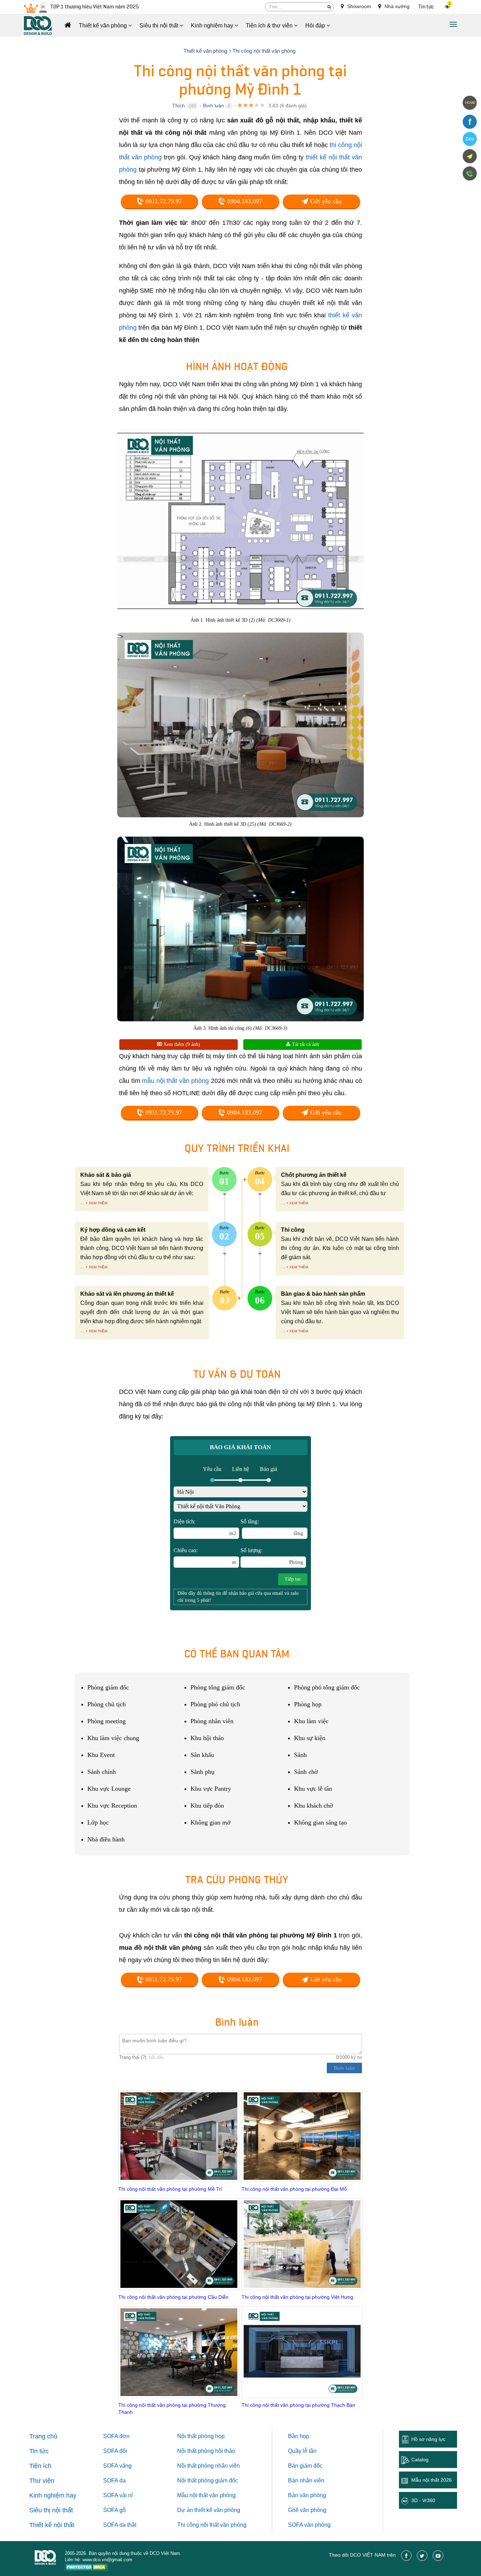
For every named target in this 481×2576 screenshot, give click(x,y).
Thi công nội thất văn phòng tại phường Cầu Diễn (173, 2297)
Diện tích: (205, 1527)
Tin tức (426, 7)
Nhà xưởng (396, 6)
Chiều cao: (205, 1556)
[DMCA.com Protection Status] (86, 2568)
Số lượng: (272, 1556)
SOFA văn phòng (309, 2525)
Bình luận (213, 106)
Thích (179, 106)
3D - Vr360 (423, 2500)
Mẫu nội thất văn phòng (206, 2495)
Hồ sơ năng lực (428, 2439)
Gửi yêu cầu (325, 201)
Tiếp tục (293, 1579)
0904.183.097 (244, 201)
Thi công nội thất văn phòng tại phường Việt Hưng (297, 2297)
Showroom (358, 6)
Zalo (470, 139)
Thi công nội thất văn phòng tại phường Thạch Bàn (298, 2405)
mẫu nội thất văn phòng (175, 1081)
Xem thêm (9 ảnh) (181, 1044)
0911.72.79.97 (163, 201)
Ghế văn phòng (307, 2510)
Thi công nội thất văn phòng (212, 2525)
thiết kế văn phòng (217, 2510)
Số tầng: (272, 1527)
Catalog (420, 2460)
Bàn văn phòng (307, 2495)
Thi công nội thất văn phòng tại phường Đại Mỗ (294, 2189)
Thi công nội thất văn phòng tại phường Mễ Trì (170, 2189)
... (82, 1203)
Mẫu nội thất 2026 (432, 2480)
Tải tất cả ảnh (305, 1044)
